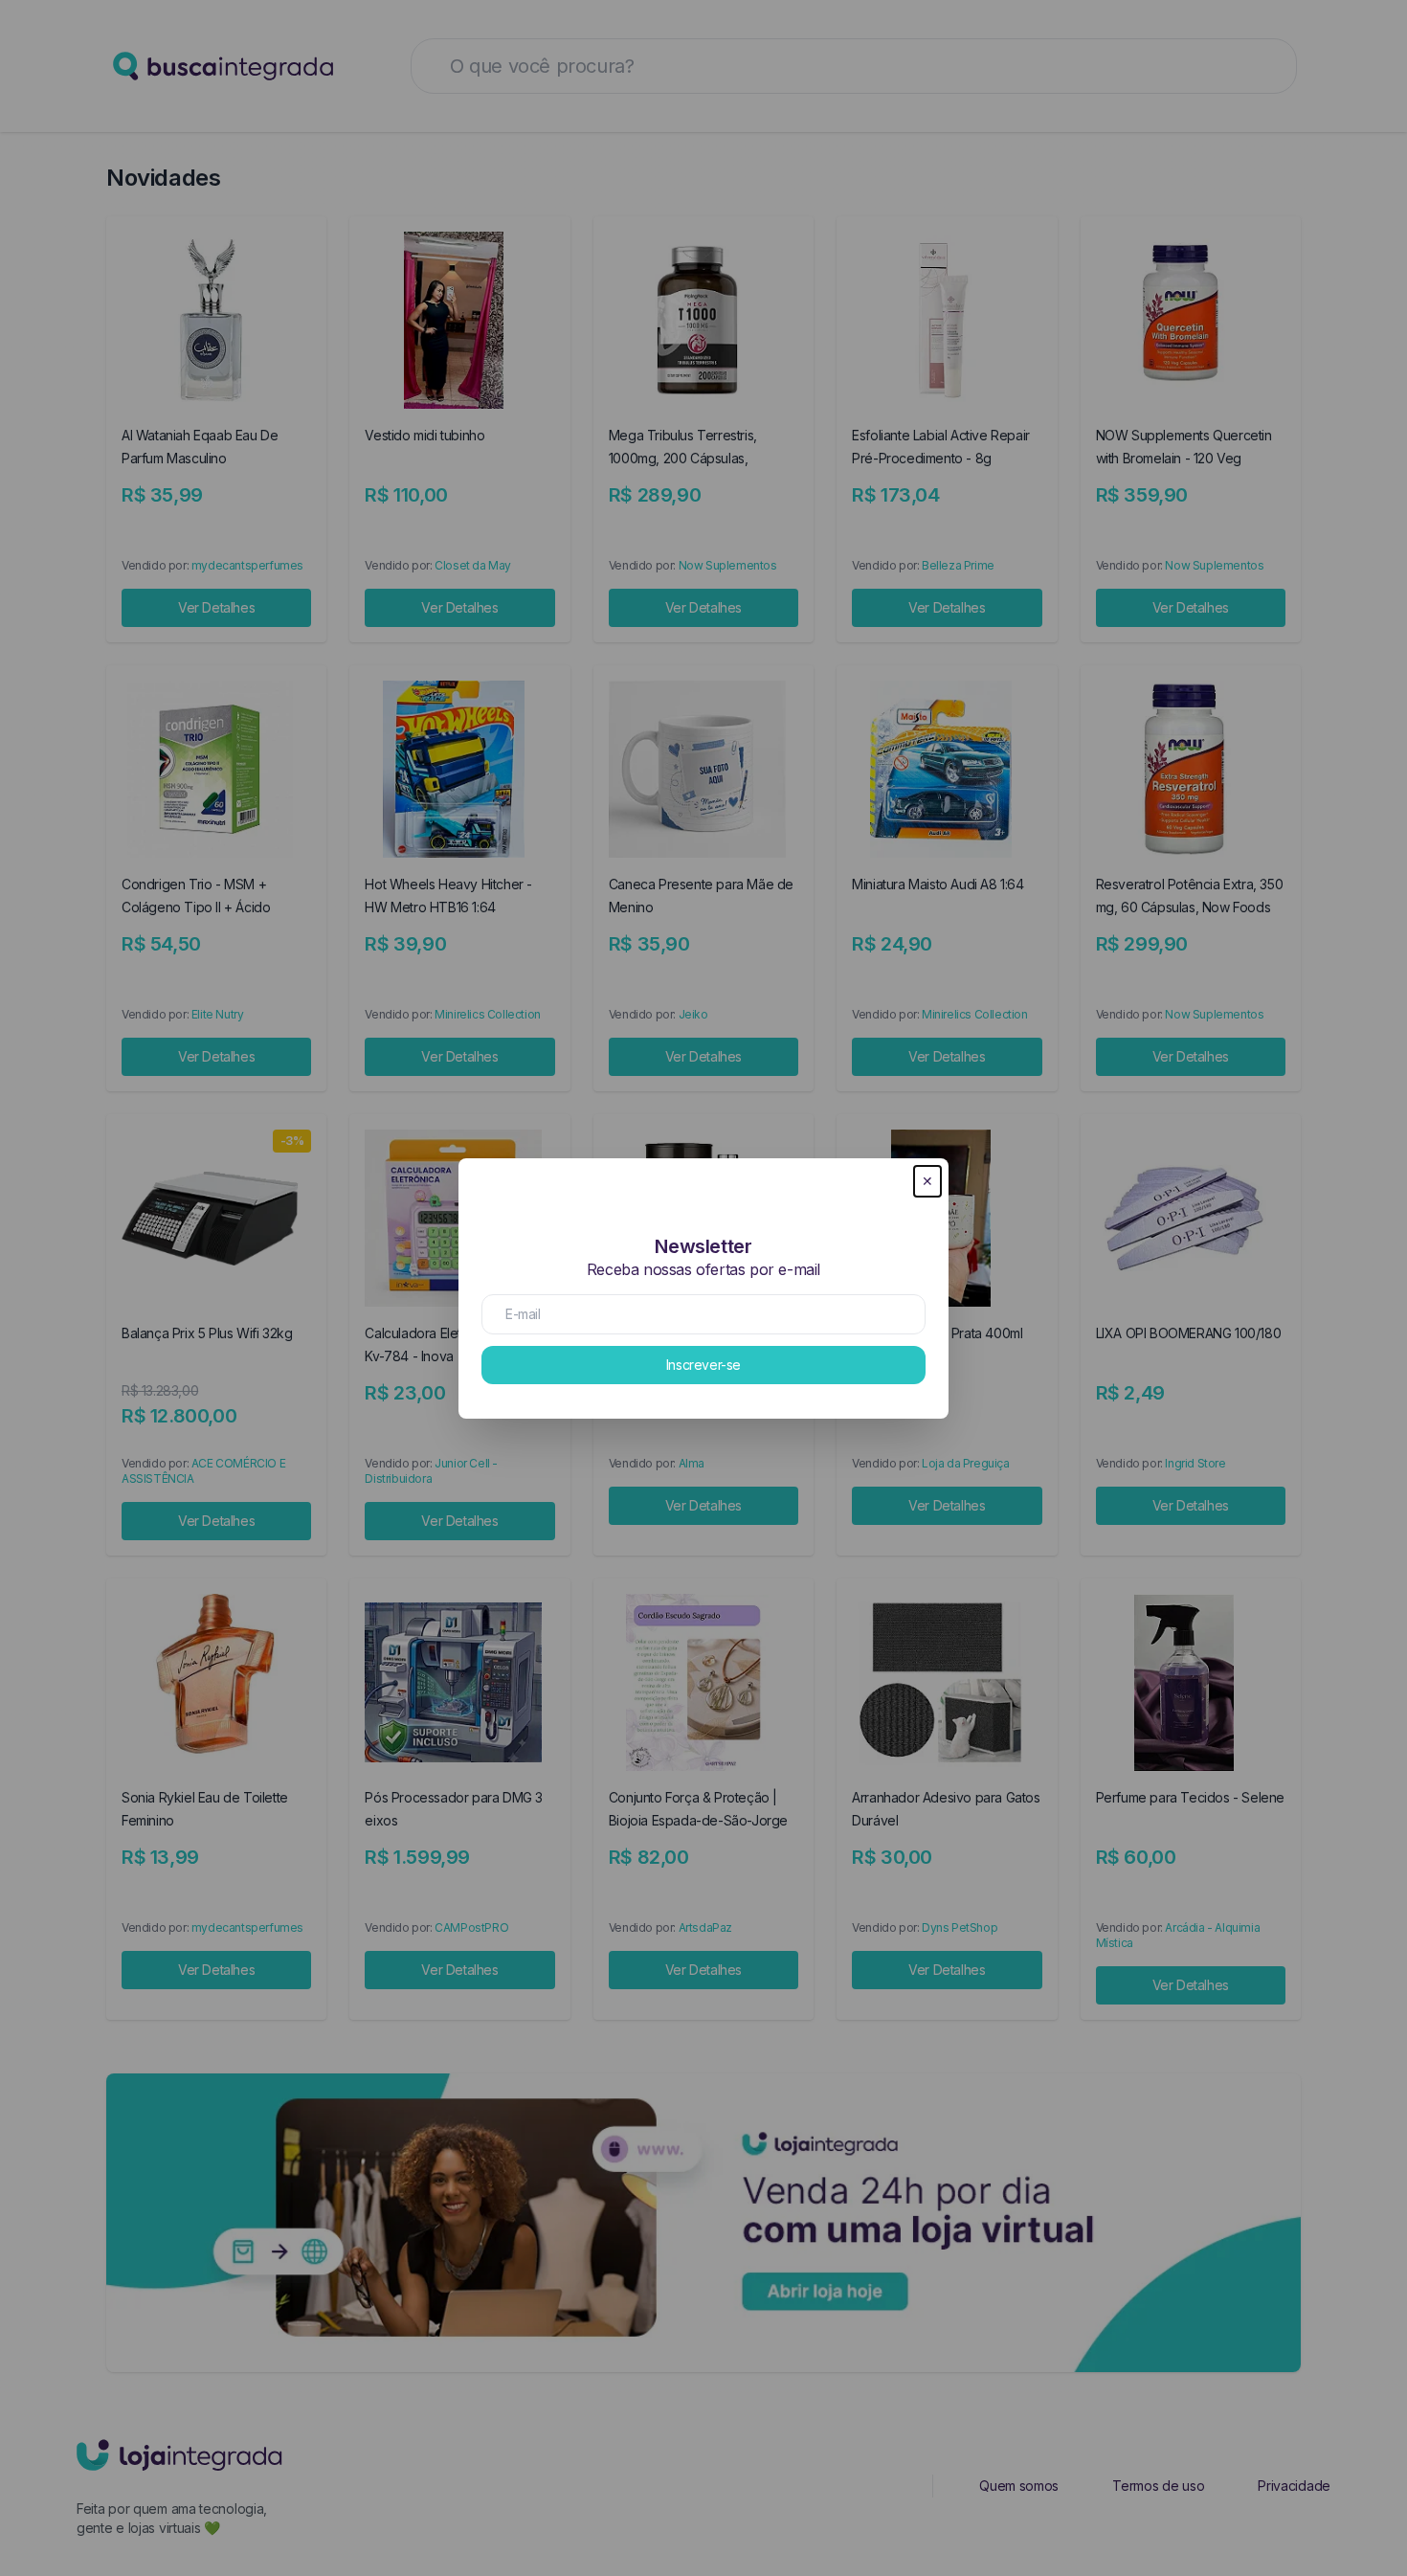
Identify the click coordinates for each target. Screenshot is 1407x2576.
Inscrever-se (703, 1365)
